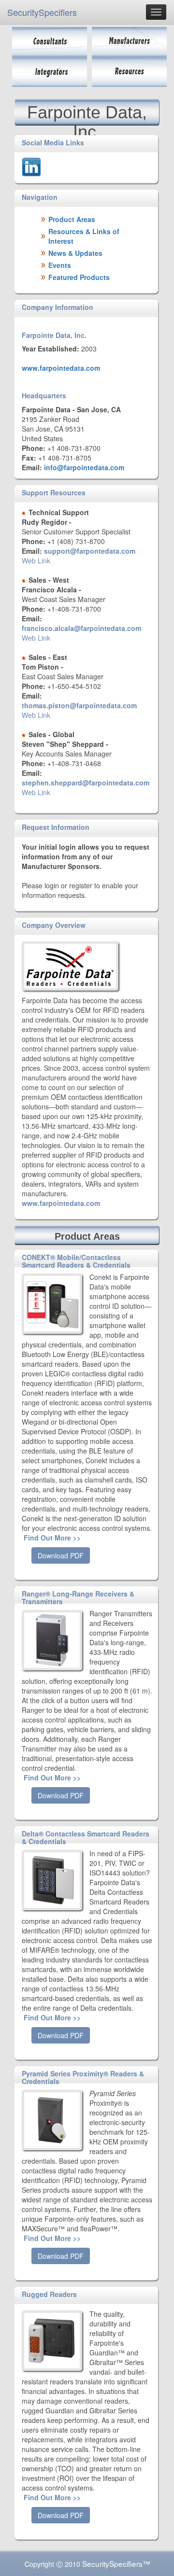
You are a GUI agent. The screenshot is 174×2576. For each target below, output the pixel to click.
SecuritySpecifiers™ (116, 2563)
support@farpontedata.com (90, 551)
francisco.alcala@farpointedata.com (81, 628)
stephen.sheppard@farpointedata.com (86, 783)
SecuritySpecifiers (42, 12)
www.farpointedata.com (61, 368)
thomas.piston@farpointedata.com (79, 705)
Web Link (36, 560)
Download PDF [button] (61, 1555)
